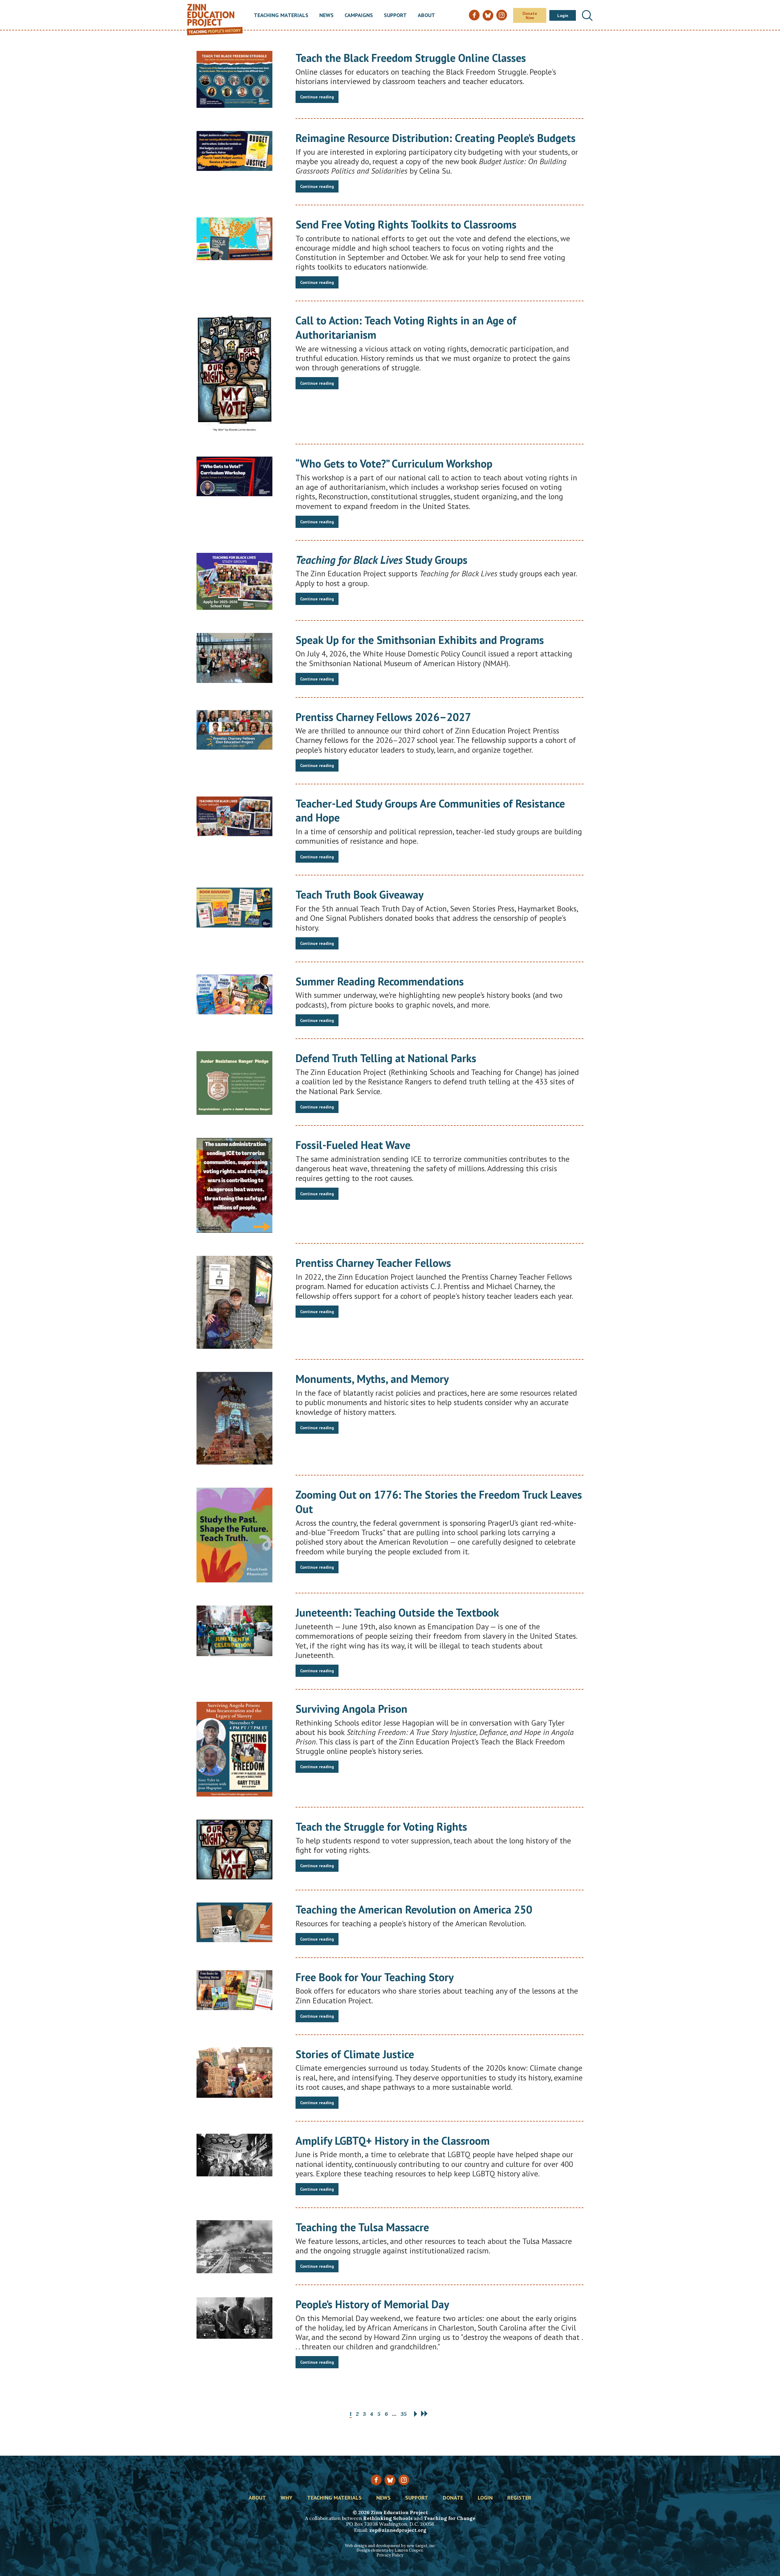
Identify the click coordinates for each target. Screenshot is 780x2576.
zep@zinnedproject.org (398, 2530)
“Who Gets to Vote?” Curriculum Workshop (394, 463)
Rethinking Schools (388, 2518)
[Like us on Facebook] (376, 2480)
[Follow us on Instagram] (404, 2480)
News (326, 16)
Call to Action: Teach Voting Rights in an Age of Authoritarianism (406, 327)
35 (404, 2414)
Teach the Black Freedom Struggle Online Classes (411, 58)
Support (395, 16)
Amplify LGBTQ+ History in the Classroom (393, 2141)
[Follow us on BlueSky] (390, 2480)
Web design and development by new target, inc (390, 2546)
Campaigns (359, 16)
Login (563, 16)
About (426, 16)
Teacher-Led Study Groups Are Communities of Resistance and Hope (430, 811)
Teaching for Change (450, 2518)
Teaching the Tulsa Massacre (362, 2227)
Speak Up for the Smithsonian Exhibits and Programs (420, 640)
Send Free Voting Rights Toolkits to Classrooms (406, 224)
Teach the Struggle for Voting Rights (381, 1827)
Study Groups (381, 560)
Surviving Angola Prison (351, 1709)
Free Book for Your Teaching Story (375, 1977)
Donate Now (530, 16)
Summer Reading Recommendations (380, 981)
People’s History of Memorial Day (372, 2304)
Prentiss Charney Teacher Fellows (373, 1263)
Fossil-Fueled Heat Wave (353, 1145)
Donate (453, 2498)
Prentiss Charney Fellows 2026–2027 (383, 717)
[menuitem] (281, 16)
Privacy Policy (390, 2555)
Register (519, 2498)
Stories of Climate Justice (355, 2054)
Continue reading (317, 97)
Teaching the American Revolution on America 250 (414, 1909)
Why (287, 2498)
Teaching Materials (281, 16)
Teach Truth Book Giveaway (360, 894)
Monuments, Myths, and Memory (372, 1379)
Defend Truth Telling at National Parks (386, 1058)
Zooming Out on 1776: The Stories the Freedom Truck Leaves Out (439, 1502)
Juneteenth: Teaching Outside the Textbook (397, 1612)
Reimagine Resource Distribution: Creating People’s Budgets (436, 138)
